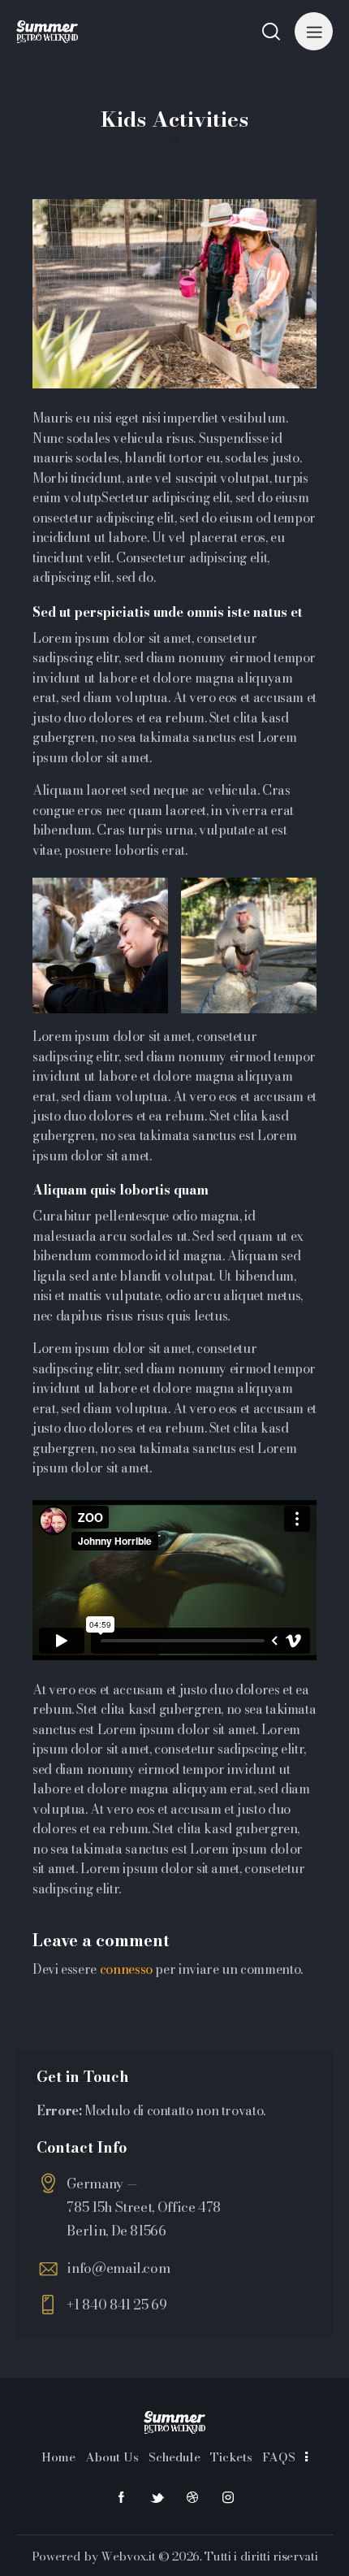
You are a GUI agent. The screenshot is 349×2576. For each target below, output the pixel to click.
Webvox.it (128, 2556)
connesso (126, 1969)
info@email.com (118, 2268)
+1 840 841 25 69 (116, 2305)
